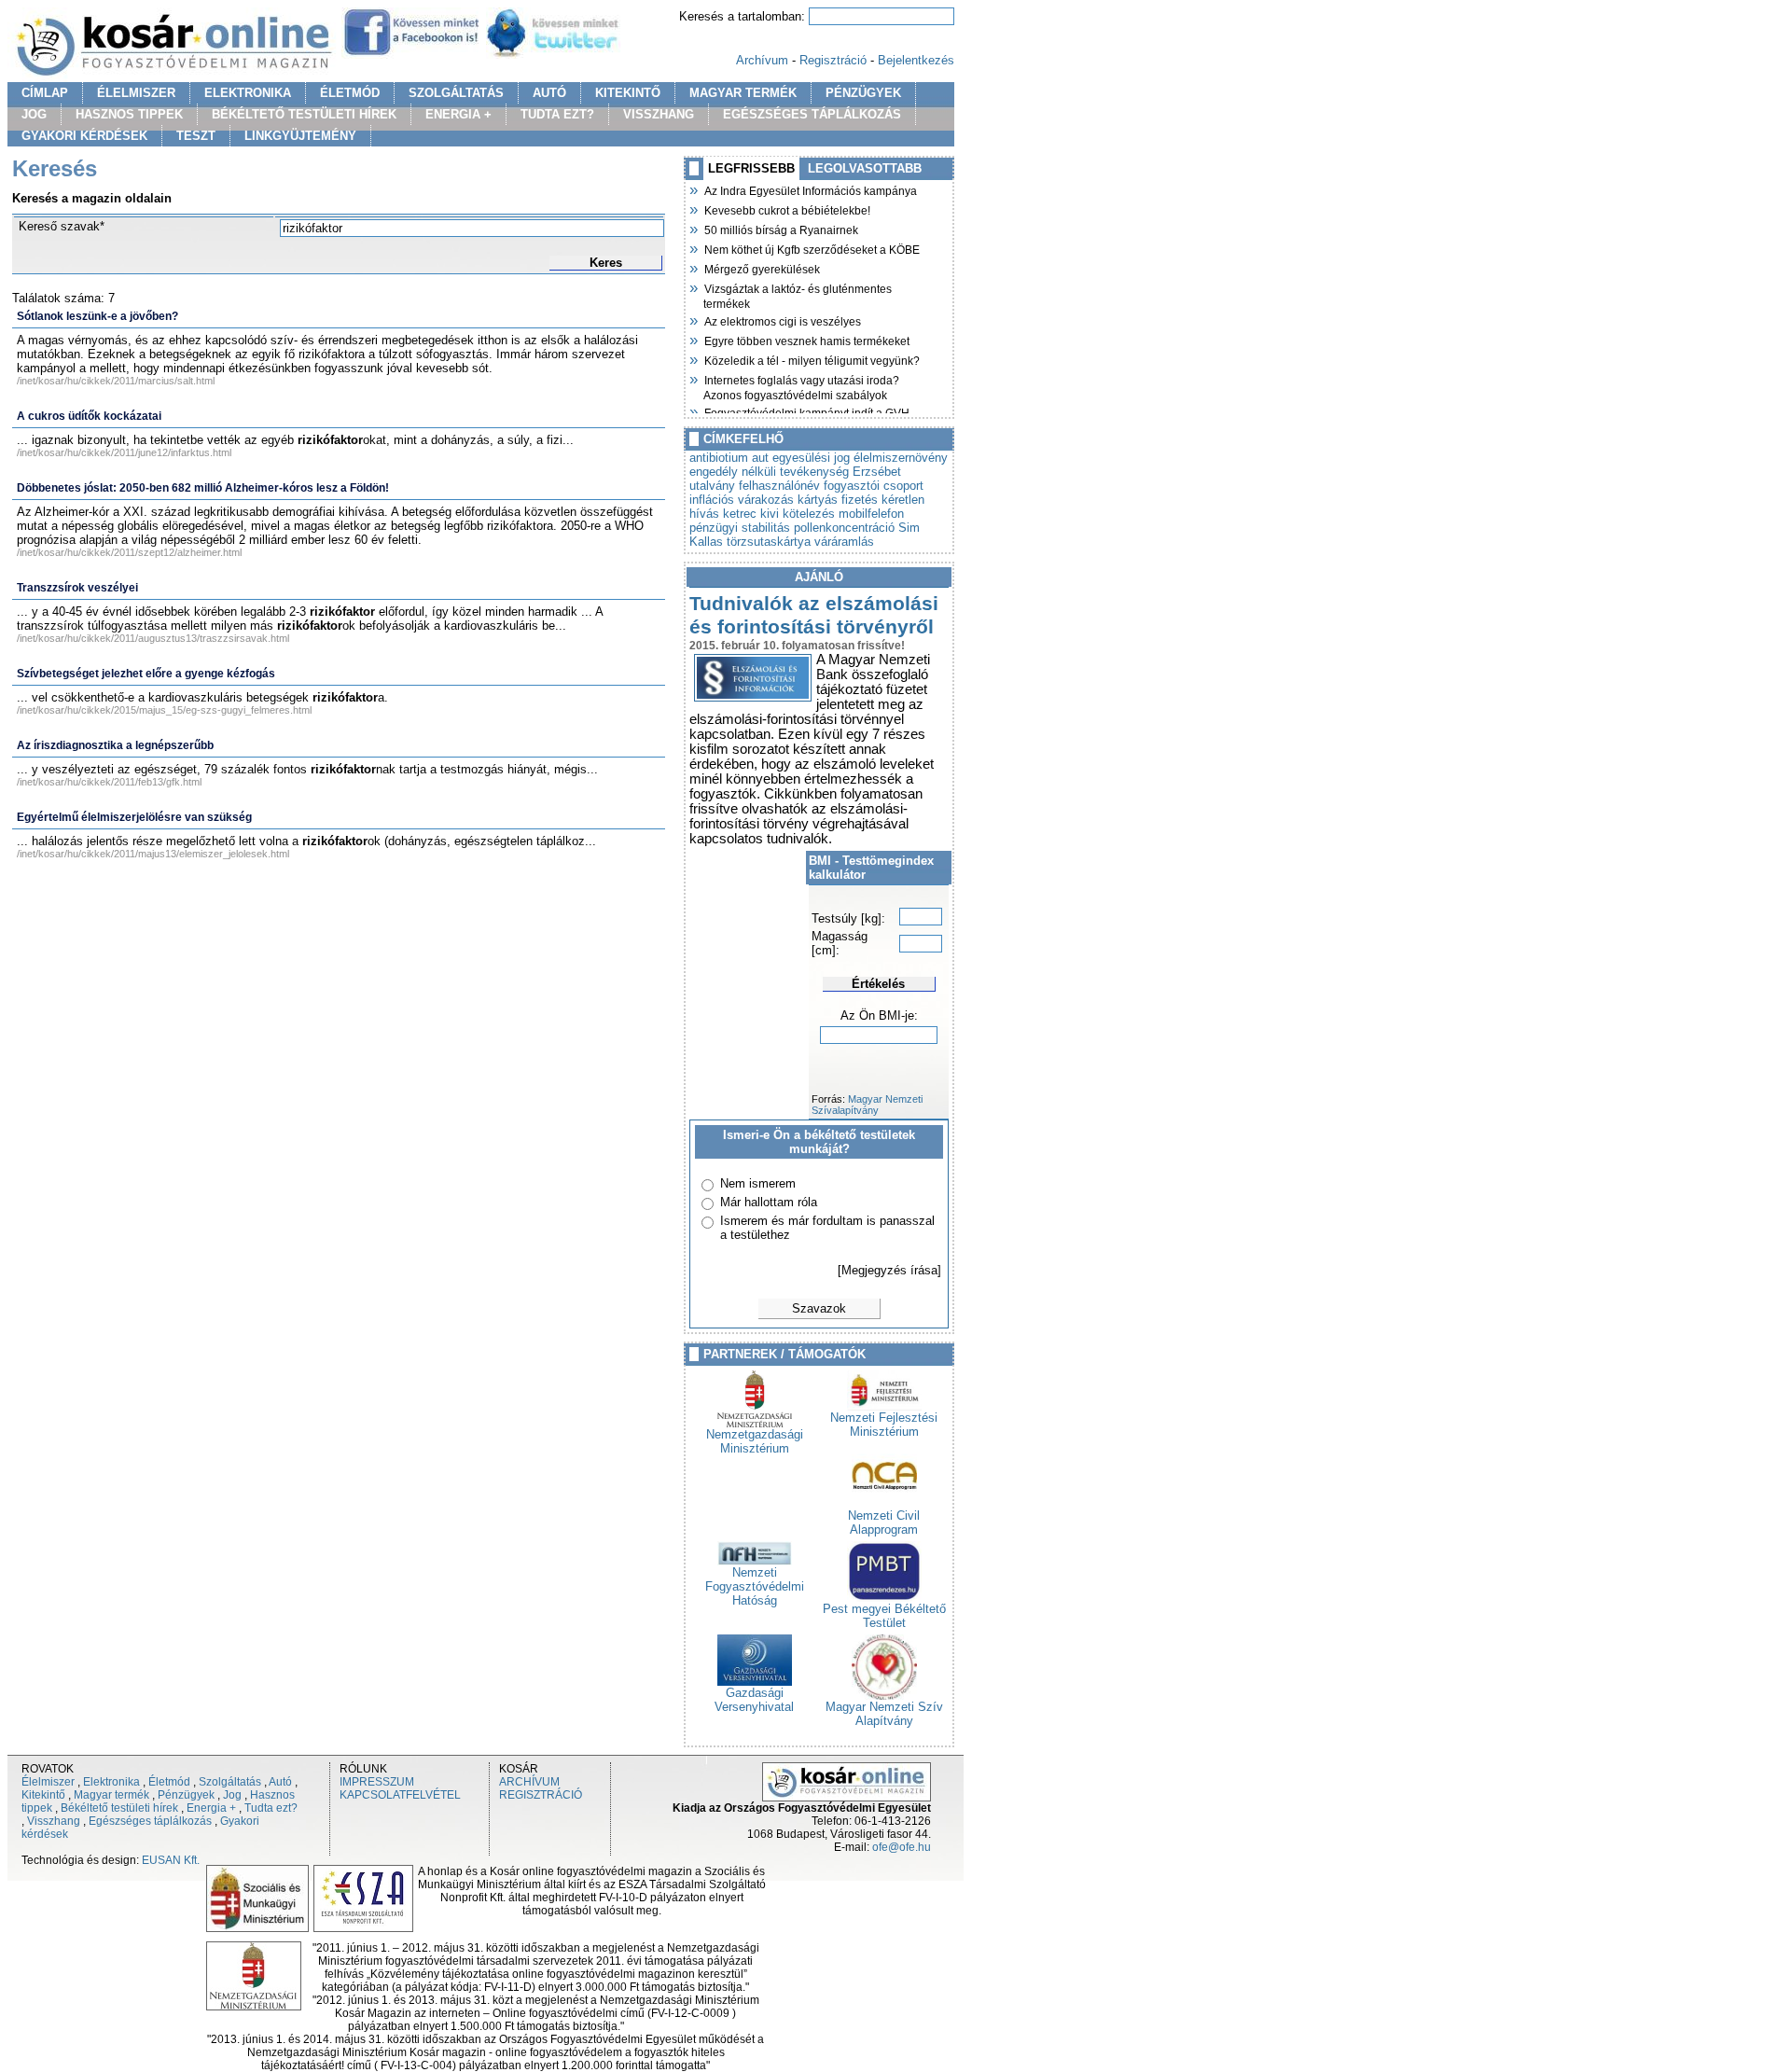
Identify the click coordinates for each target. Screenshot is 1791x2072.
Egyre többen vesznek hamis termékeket (806, 340)
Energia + (211, 1808)
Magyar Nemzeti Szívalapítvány (867, 1105)
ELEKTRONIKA (248, 93)
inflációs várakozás (742, 500)
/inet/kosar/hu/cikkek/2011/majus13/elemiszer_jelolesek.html (153, 854)
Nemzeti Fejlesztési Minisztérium (884, 1425)
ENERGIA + (458, 114)
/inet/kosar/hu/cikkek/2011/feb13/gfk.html (109, 782)
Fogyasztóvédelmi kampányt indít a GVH (806, 411)
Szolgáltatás (230, 1782)
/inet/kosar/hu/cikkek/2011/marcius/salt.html (116, 381)
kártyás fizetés (838, 500)
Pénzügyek (186, 1795)
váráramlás (844, 542)
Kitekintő (43, 1795)
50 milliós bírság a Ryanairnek (781, 229)
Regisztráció (833, 60)
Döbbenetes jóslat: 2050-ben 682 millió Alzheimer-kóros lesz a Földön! (203, 488)
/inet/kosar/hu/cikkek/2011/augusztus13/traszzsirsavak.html (153, 638)
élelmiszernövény (901, 458)
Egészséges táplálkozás (150, 1821)
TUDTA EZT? (557, 114)
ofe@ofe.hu (902, 1847)
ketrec (740, 514)
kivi (770, 514)
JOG (34, 114)
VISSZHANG (659, 114)
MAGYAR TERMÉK (743, 93)
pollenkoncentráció (844, 528)
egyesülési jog (811, 458)
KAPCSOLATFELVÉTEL (400, 1795)
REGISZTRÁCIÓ (541, 1795)
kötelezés (809, 514)
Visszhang (54, 1821)
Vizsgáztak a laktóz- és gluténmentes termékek (798, 294)
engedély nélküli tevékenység (769, 472)
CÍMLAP (45, 93)
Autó (280, 1782)
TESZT (196, 136)
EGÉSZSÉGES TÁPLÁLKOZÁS (812, 114)
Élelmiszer (48, 1782)
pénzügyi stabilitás (740, 528)
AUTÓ (549, 93)
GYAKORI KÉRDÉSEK (84, 136)
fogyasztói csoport (874, 486)
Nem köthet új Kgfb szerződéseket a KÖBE (812, 248)
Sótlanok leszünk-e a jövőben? (97, 316)
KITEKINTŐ (628, 93)
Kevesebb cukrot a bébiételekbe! (787, 209)
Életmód (169, 1782)
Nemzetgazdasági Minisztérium (755, 1441)
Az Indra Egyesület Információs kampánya (810, 189)
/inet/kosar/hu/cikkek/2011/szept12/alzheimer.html (129, 552)
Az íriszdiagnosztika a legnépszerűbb (115, 745)
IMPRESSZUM (377, 1782)
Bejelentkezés (916, 60)
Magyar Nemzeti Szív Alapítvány (884, 1714)
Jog (232, 1795)
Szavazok (819, 1308)
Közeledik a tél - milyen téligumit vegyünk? (812, 359)
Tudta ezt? (271, 1808)
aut (760, 458)
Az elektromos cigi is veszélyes (782, 320)
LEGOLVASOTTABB (865, 168)
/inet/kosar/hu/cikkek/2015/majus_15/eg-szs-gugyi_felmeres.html (164, 710)
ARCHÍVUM (529, 1782)
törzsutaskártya (769, 542)
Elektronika (111, 1782)
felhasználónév (779, 486)
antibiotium (719, 458)
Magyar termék (111, 1795)
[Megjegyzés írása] (889, 1270)
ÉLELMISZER (136, 93)
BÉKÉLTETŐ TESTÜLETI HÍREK (304, 114)
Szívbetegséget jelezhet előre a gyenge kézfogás (146, 674)
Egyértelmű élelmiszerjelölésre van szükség (134, 817)
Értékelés (878, 984)
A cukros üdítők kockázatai (89, 416)
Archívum (762, 60)
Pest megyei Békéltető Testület (884, 1616)
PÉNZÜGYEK (863, 93)
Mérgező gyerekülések (762, 268)
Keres (606, 263)
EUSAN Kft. (171, 1860)
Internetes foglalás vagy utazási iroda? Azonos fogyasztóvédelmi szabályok (801, 386)
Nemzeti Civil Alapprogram (884, 1523)
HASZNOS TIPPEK (129, 114)
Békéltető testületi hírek (119, 1808)
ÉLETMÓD (350, 93)
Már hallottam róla (769, 1202)
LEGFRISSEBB (751, 168)
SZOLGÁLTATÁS (456, 93)
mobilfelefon (871, 514)
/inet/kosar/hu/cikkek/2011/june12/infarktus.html (124, 452)
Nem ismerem (758, 1183)
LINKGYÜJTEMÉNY (300, 136)
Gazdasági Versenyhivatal (754, 1700)
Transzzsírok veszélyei (77, 588)
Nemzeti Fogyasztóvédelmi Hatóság (755, 1586)
